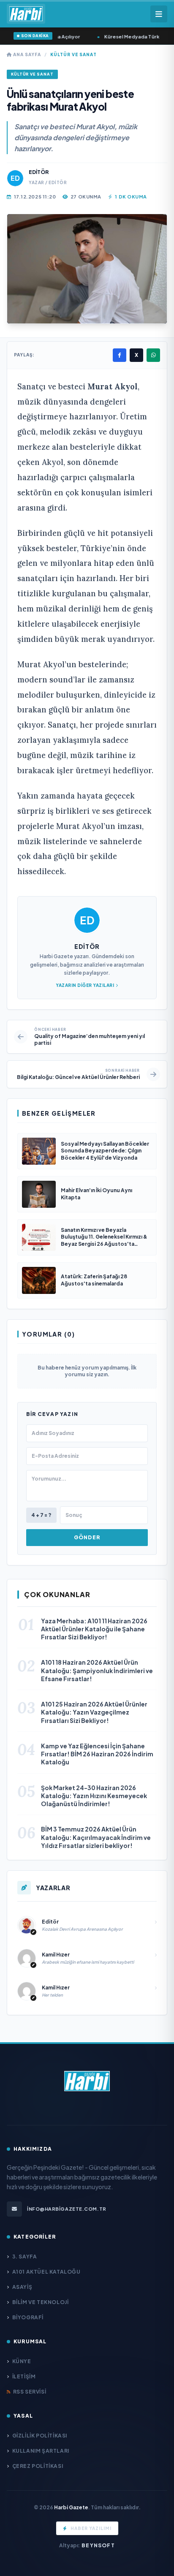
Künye (22, 2361)
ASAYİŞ (22, 2287)
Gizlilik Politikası (40, 2436)
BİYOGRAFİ (28, 2317)
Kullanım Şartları (41, 2451)
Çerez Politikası (38, 2466)
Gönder (87, 1537)
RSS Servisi (30, 2392)
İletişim (24, 2376)
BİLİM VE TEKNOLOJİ (40, 2302)
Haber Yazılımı (91, 2528)
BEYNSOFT (98, 2545)
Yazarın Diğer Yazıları (85, 985)
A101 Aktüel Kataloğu (46, 2272)
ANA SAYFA (26, 54)
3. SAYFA (24, 2257)
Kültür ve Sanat (73, 54)
